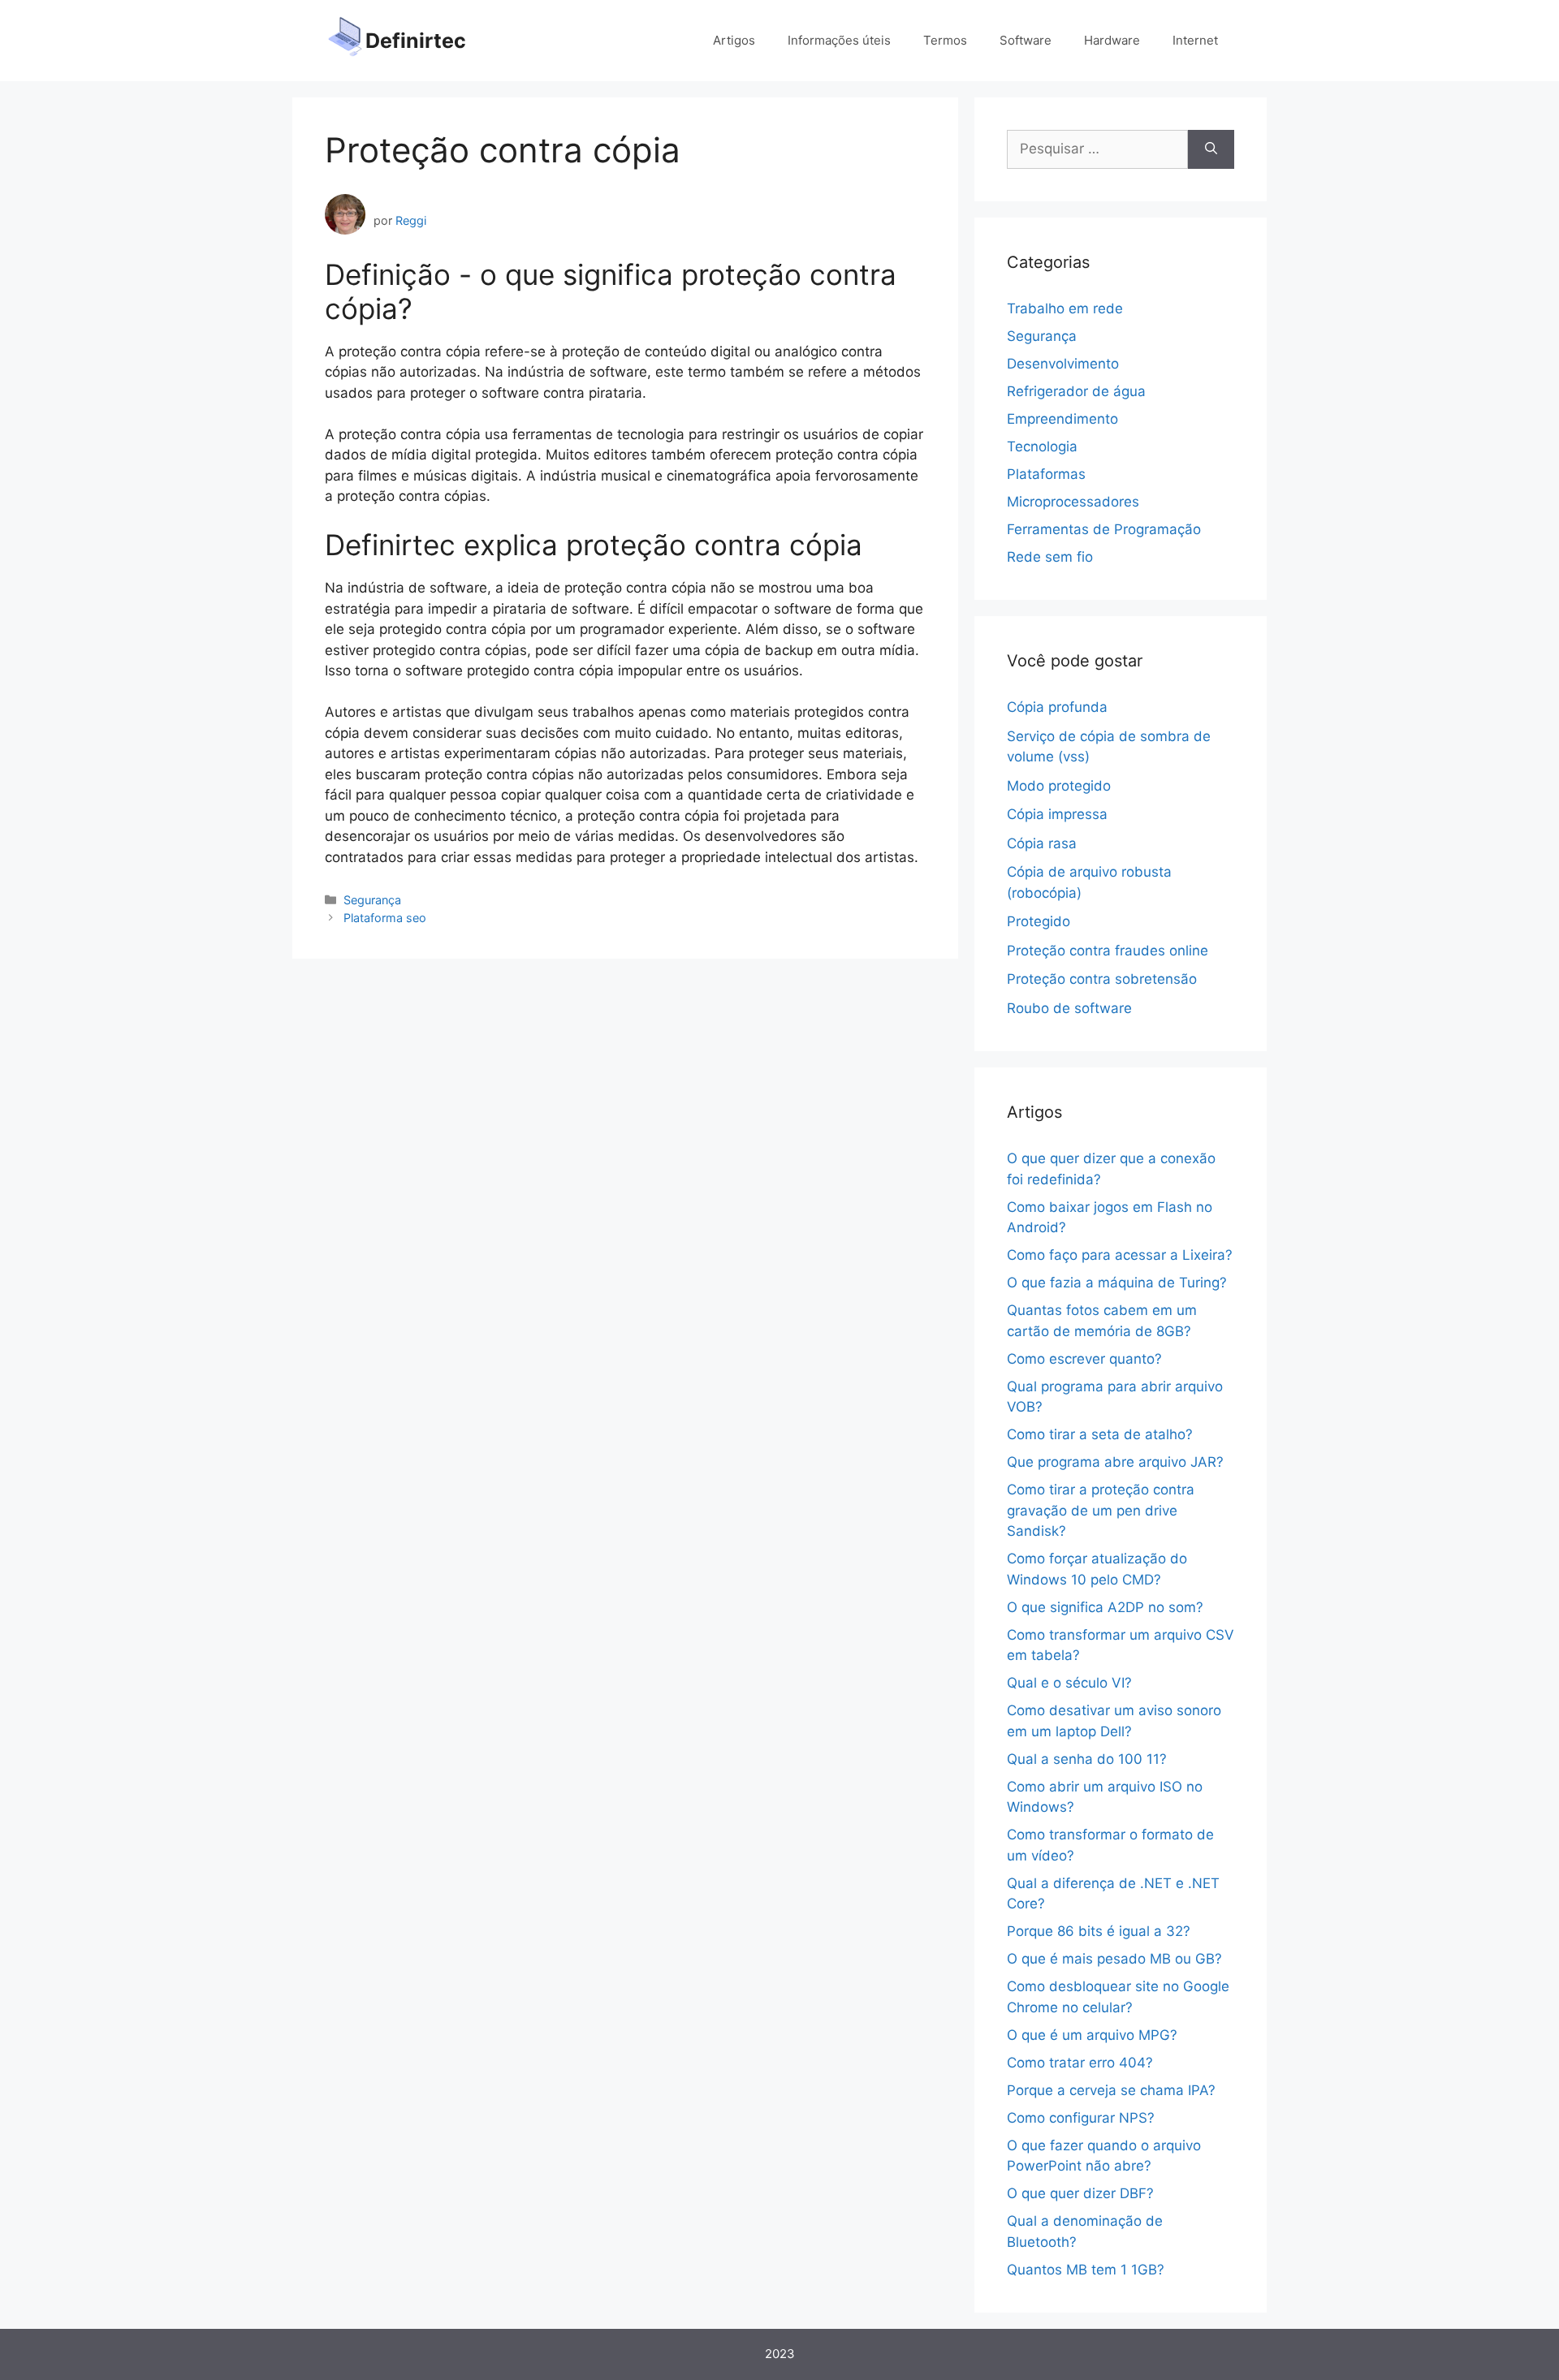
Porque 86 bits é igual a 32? (1099, 1931)
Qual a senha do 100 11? (1087, 1759)
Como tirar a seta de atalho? (1100, 1434)
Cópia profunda (1057, 707)
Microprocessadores (1073, 502)
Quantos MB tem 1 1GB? (1086, 2270)
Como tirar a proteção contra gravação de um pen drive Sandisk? (1101, 1510)
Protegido (1039, 921)
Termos (945, 40)
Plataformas (1046, 474)
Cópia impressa (1057, 814)
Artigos (734, 40)
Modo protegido (1059, 786)
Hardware (1112, 40)
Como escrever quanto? (1084, 1359)
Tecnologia (1042, 446)
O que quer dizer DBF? (1080, 2193)
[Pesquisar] (1211, 149)
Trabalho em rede (1065, 308)
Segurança (372, 900)
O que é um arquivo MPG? (1092, 2035)
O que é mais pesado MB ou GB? (1114, 1959)
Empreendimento (1062, 419)
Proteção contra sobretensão (1102, 979)
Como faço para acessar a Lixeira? (1120, 1255)
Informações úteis (839, 40)
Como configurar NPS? (1081, 2118)
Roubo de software (1069, 1008)
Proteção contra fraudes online (1108, 951)
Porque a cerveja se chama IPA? (1111, 2090)
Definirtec (416, 41)
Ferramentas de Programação (1104, 529)
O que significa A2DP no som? (1105, 1607)
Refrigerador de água (1076, 391)
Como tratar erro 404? (1080, 2063)
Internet (1195, 40)
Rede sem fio (1050, 557)
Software (1026, 40)
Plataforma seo (385, 918)
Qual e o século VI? (1069, 1683)
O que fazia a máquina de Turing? (1117, 1283)
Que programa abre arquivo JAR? (1115, 1462)
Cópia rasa (1042, 843)
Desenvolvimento (1063, 364)
